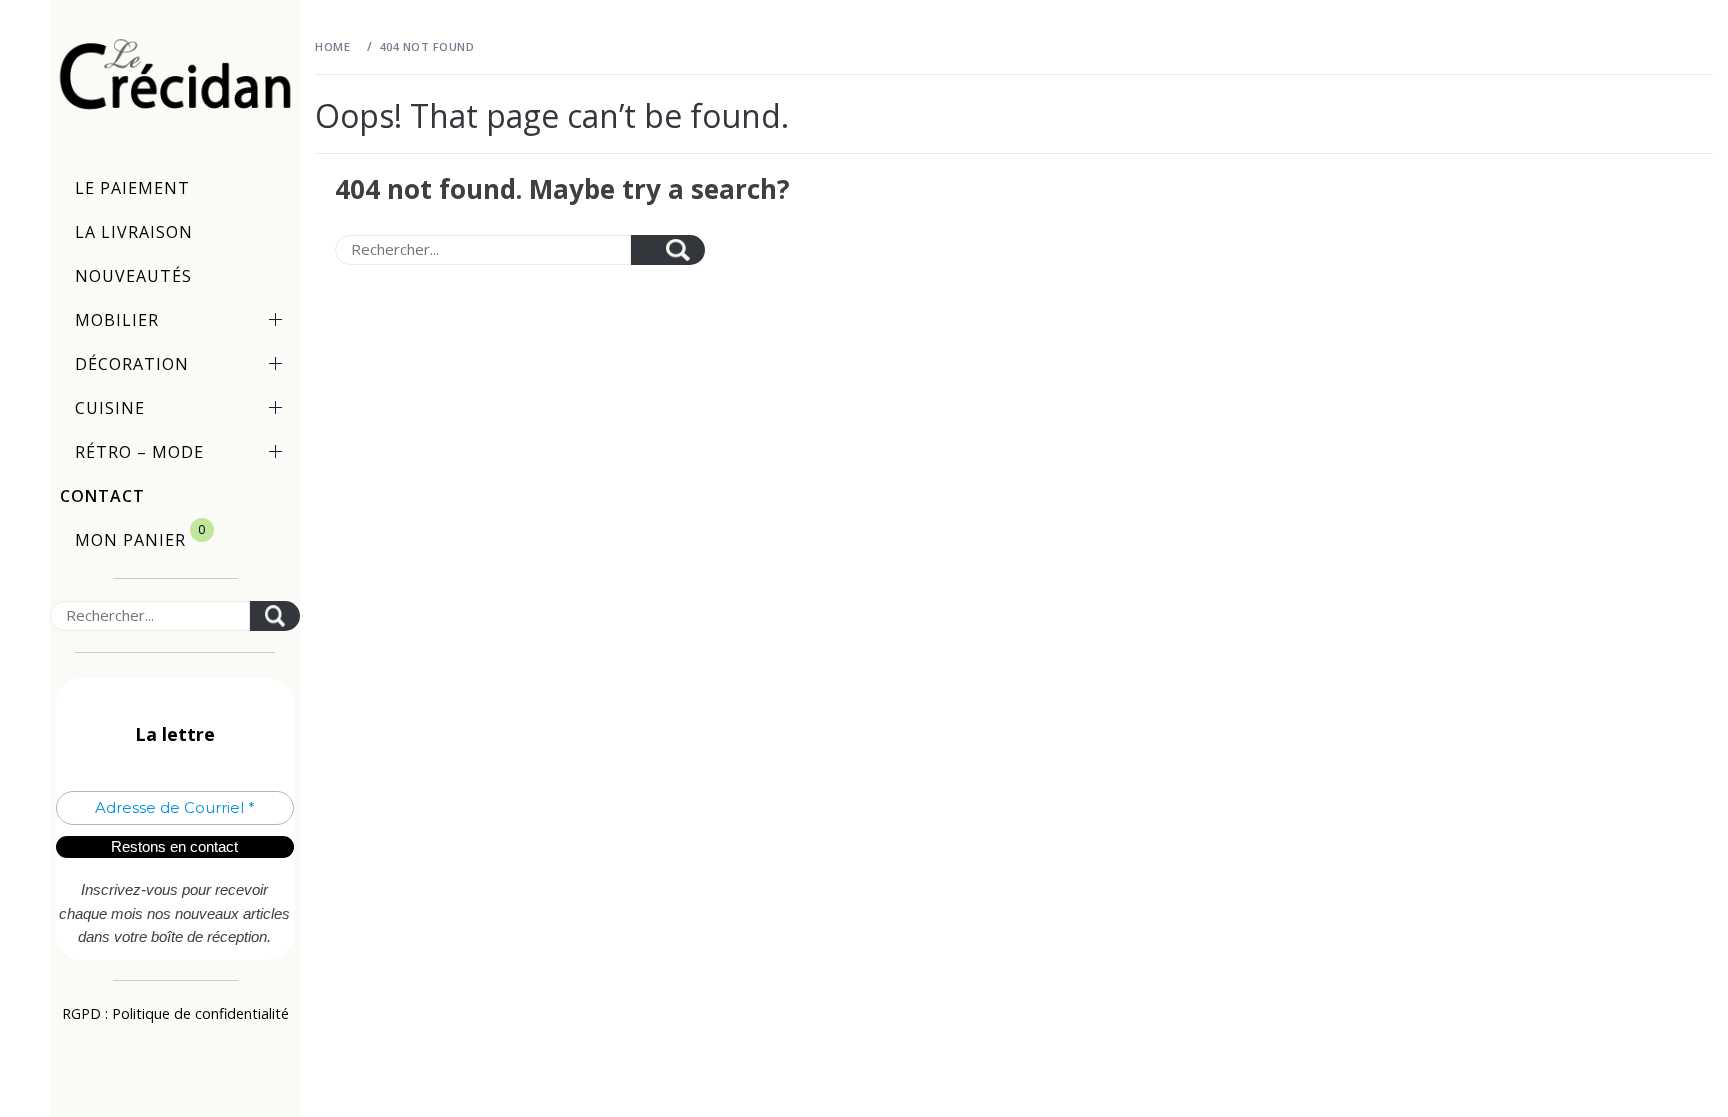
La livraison (134, 232)
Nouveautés (133, 276)
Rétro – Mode (139, 452)
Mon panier (140, 536)
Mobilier (117, 320)
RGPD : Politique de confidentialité (175, 1013)
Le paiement (132, 188)
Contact (102, 496)
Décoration (132, 364)
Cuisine (110, 408)
